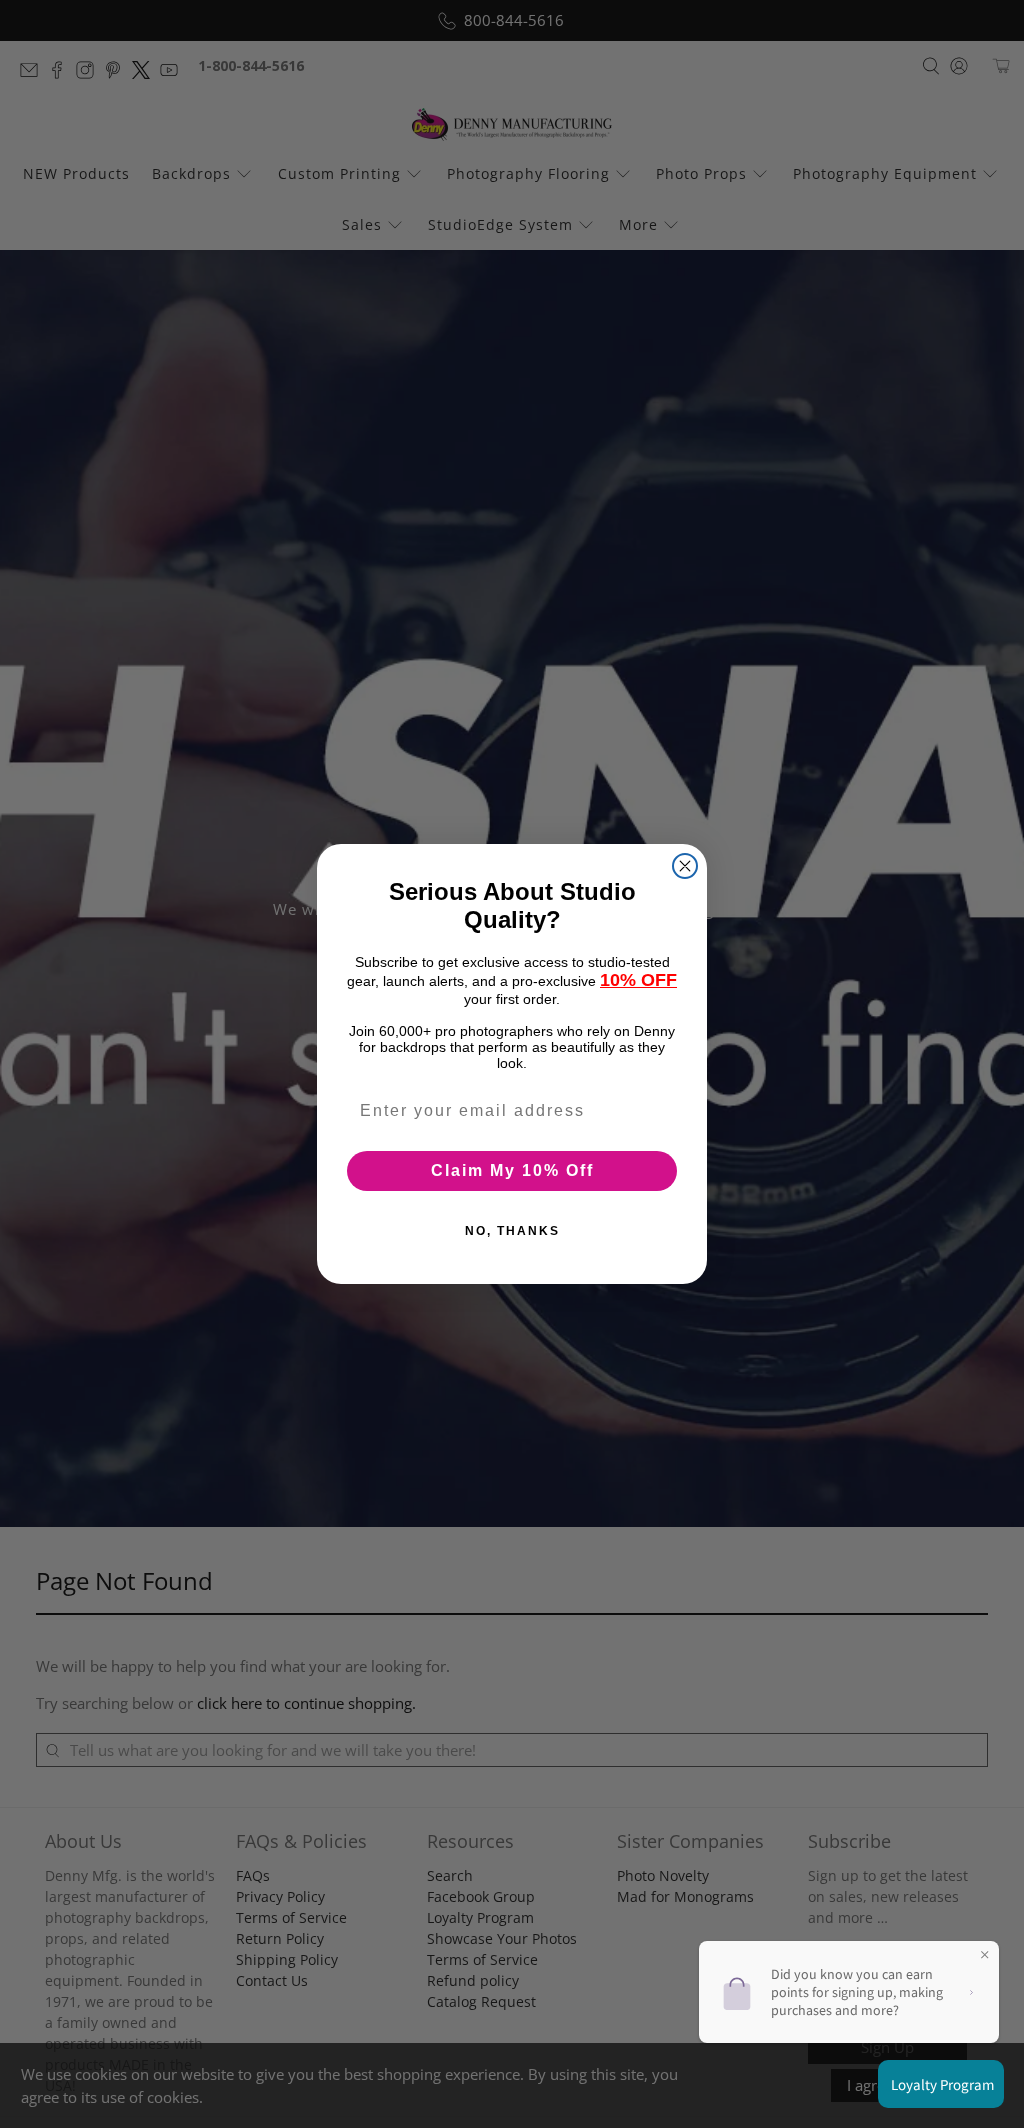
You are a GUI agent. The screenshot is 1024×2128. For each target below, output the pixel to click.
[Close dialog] (685, 866)
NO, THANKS (512, 1231)
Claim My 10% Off (512, 1170)
